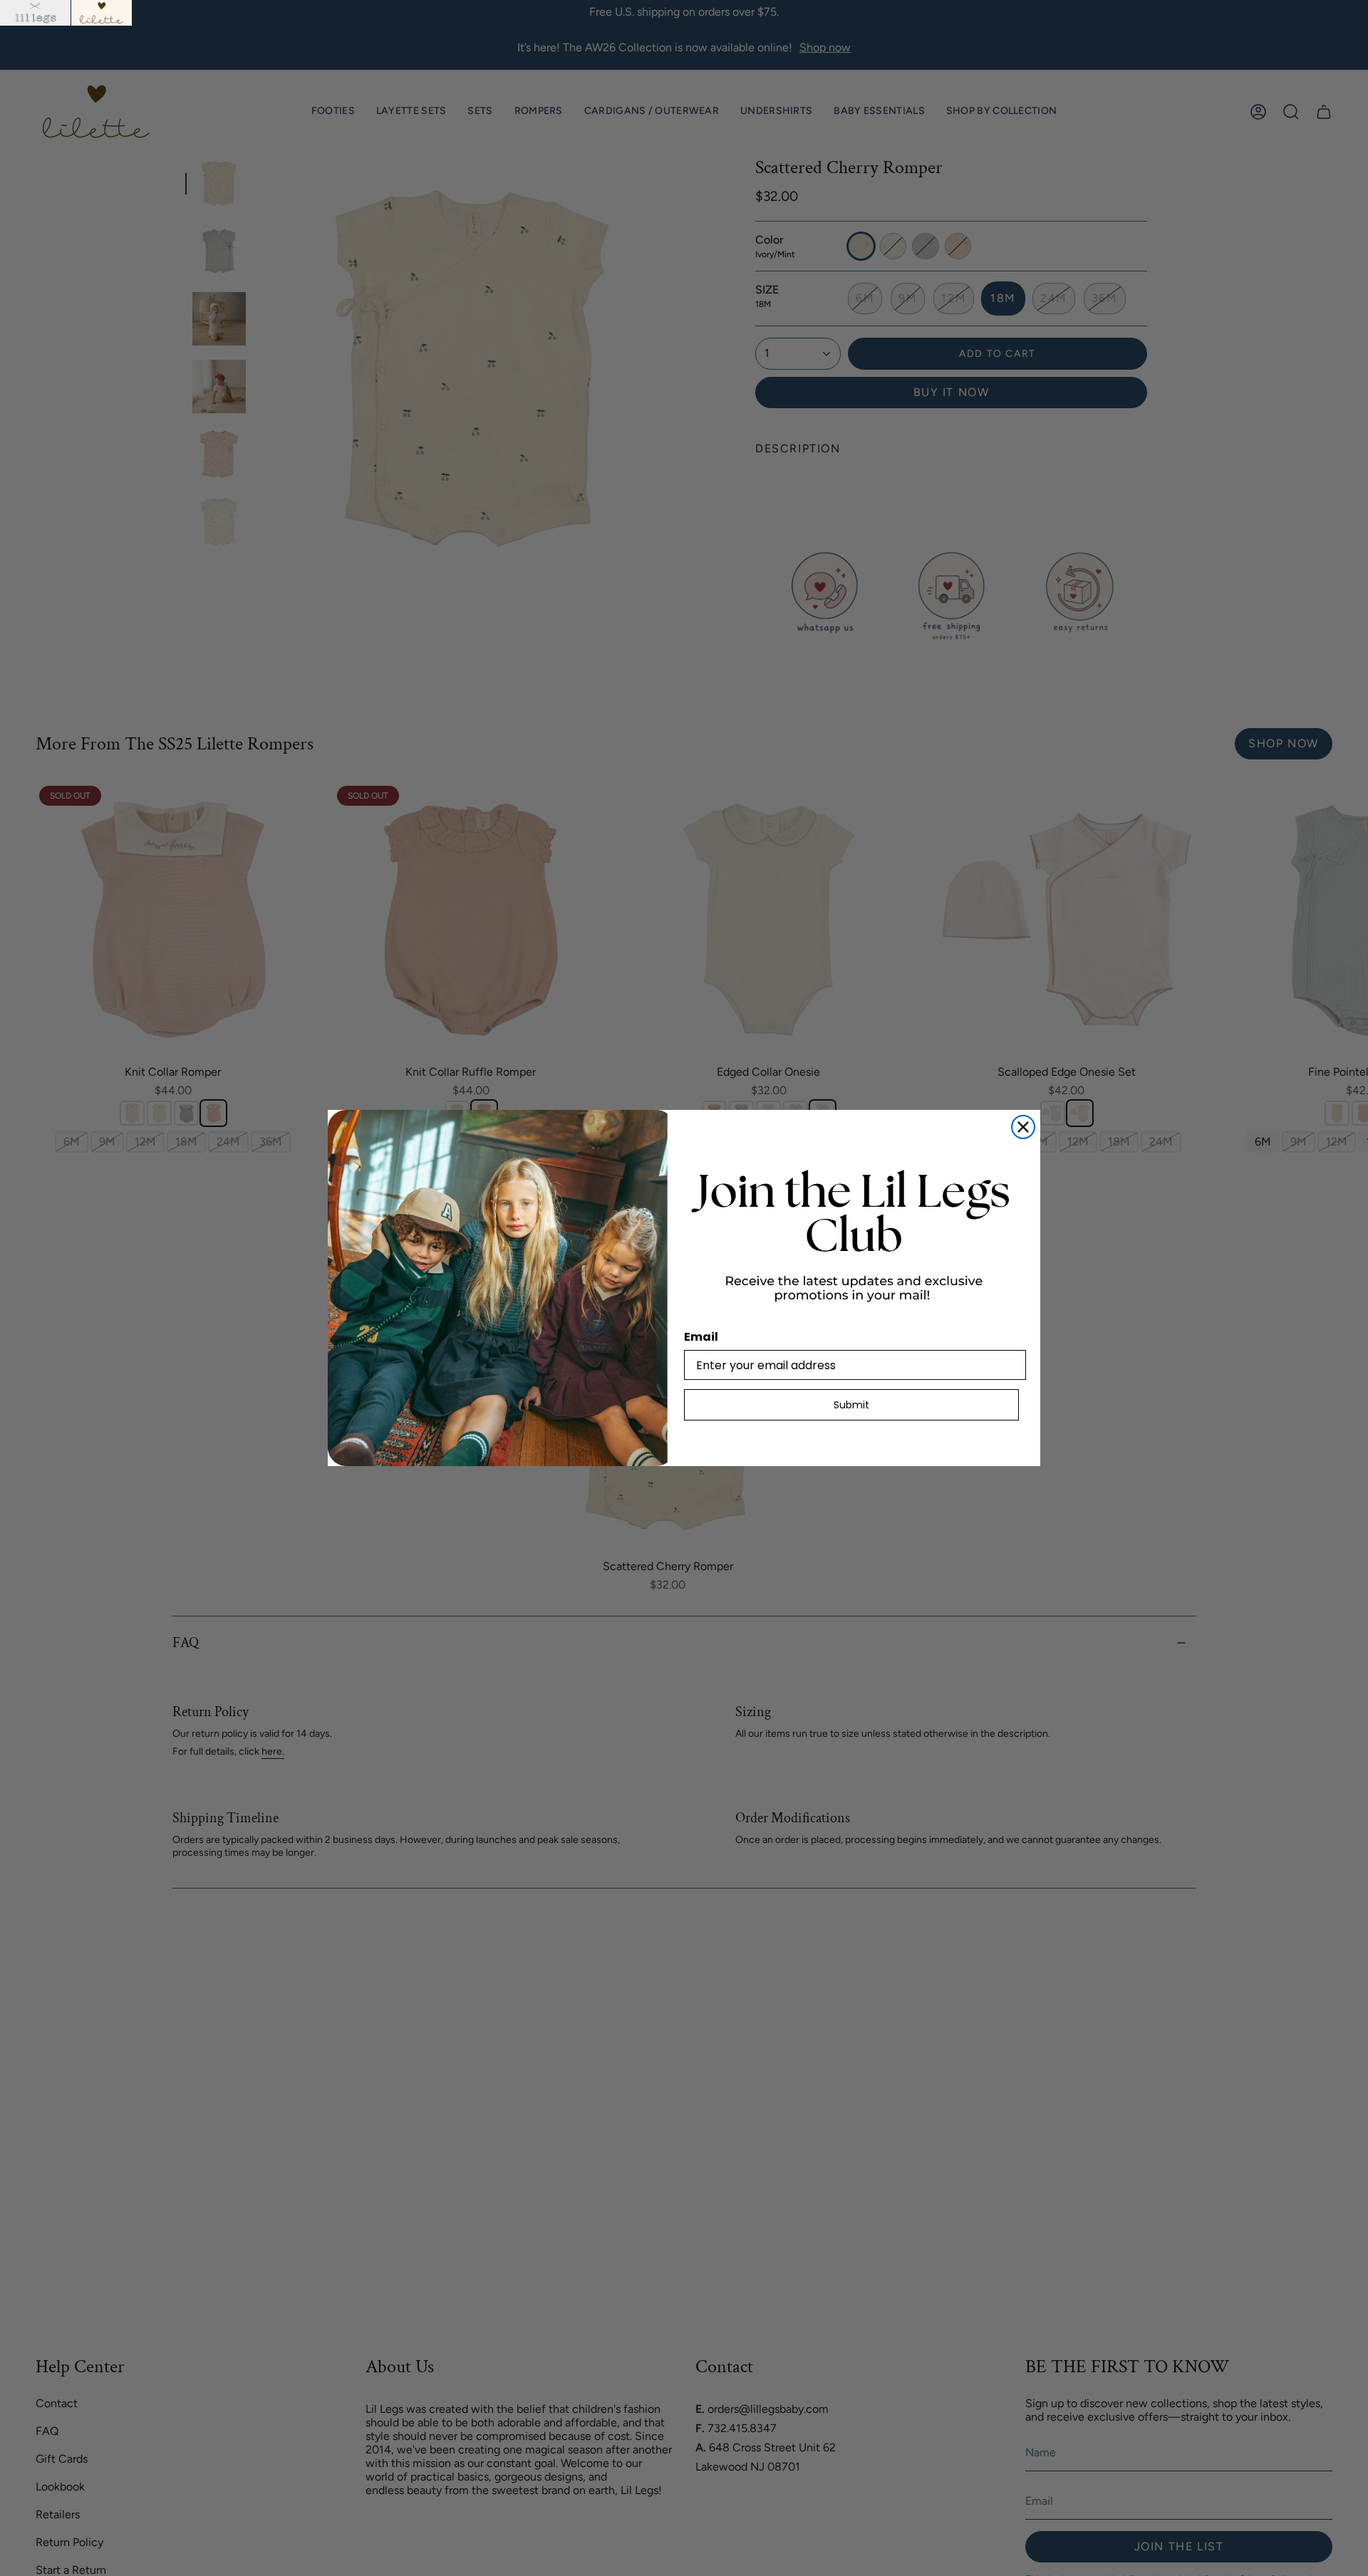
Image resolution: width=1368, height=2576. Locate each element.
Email (701, 1337)
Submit (851, 1405)
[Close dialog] (1023, 1127)
